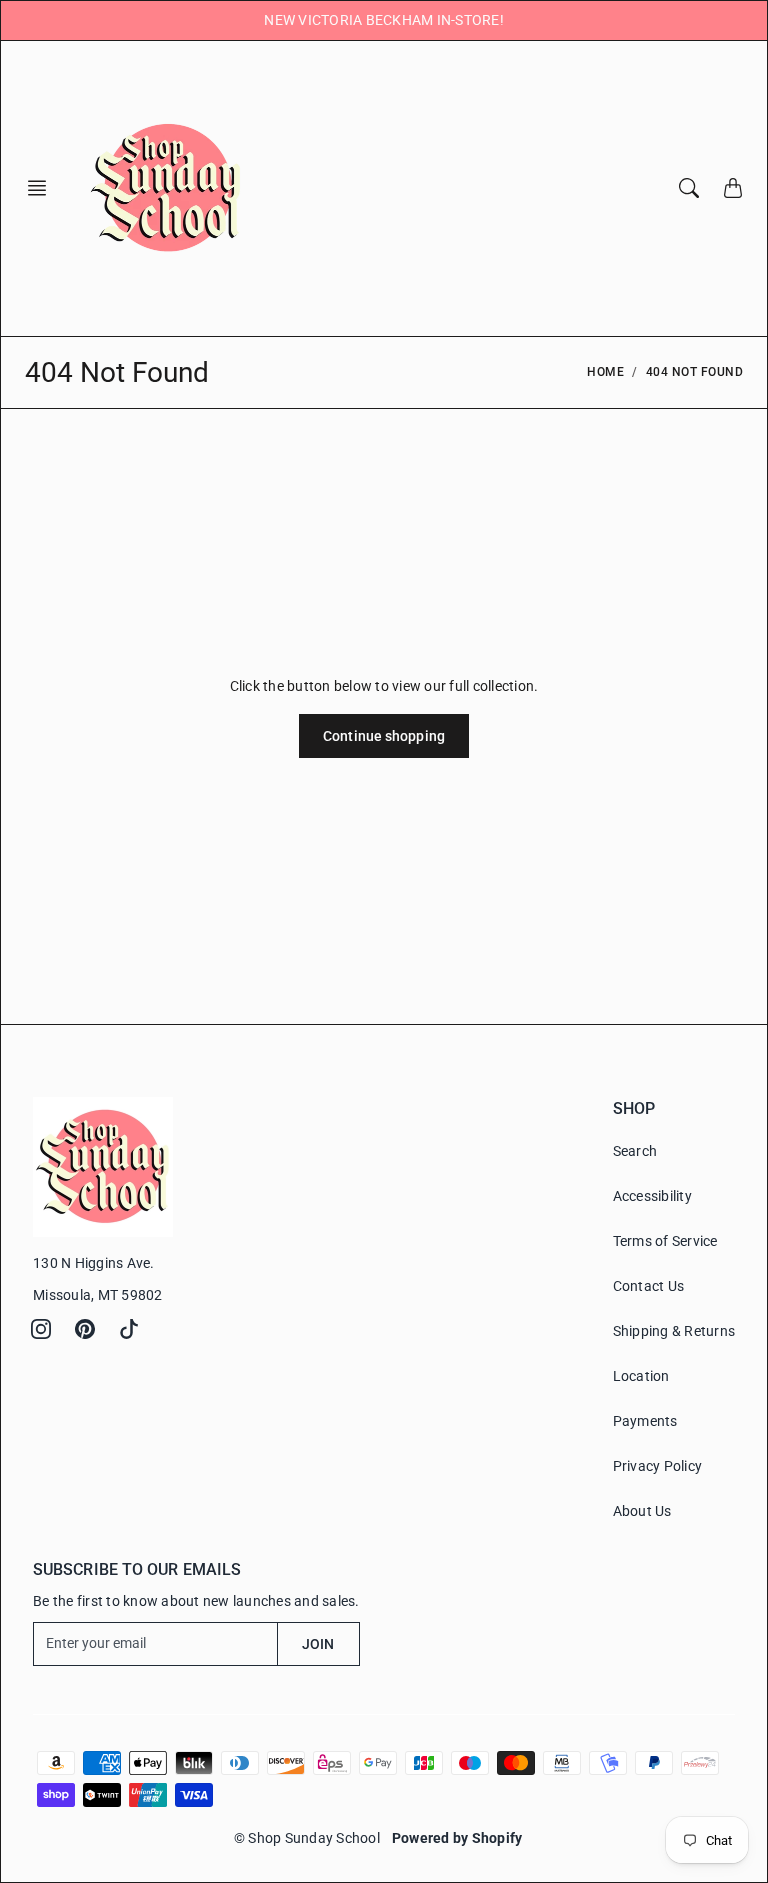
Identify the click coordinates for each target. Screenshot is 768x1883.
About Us (642, 1511)
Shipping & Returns (674, 1331)
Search (635, 1151)
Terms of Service (665, 1241)
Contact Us (649, 1286)
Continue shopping (384, 736)
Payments (645, 1421)
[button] (43, 188)
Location (641, 1376)
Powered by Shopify (457, 1838)
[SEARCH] (689, 188)
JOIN (318, 1644)
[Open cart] (733, 188)
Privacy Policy (658, 1466)
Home (605, 372)
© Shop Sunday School (307, 1838)
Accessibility (652, 1196)
